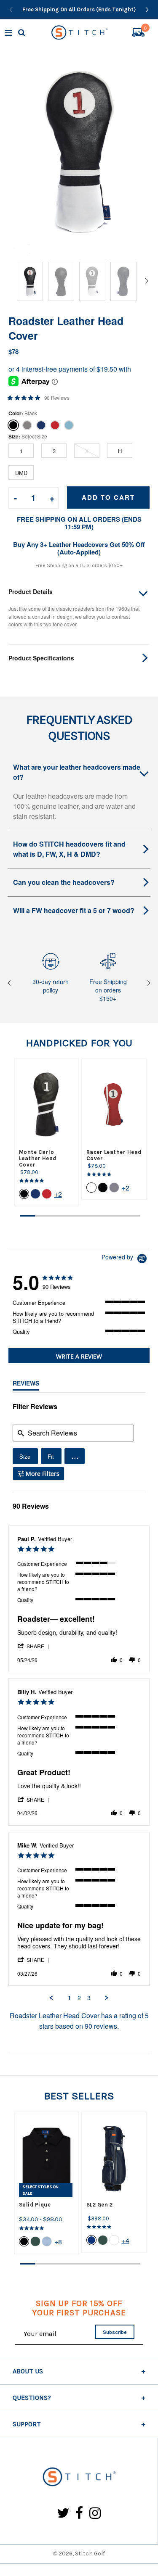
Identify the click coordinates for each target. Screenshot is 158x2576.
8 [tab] (133, 1216)
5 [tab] (88, 1216)
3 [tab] (58, 1216)
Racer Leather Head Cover (114, 1155)
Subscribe (115, 2332)
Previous (10, 983)
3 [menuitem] (89, 1998)
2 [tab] (43, 1216)
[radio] (25, 1456)
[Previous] (11, 10)
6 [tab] (103, 1216)
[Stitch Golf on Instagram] (95, 2514)
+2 (58, 1194)
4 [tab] (72, 1216)
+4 (126, 2240)
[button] (75, 1456)
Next (148, 983)
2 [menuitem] (79, 1998)
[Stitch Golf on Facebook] (79, 2514)
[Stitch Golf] (79, 2477)
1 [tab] (28, 1216)
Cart (145, 29)
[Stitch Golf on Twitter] (63, 2514)
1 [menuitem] (70, 1998)
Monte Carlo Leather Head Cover (38, 1158)
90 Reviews (57, 398)
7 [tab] (118, 1216)
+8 (58, 2242)
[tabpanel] (47, 1132)
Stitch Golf (90, 2554)
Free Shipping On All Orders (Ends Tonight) (79, 9)
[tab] (79, 1355)
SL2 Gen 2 (100, 2205)
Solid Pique (35, 2205)
